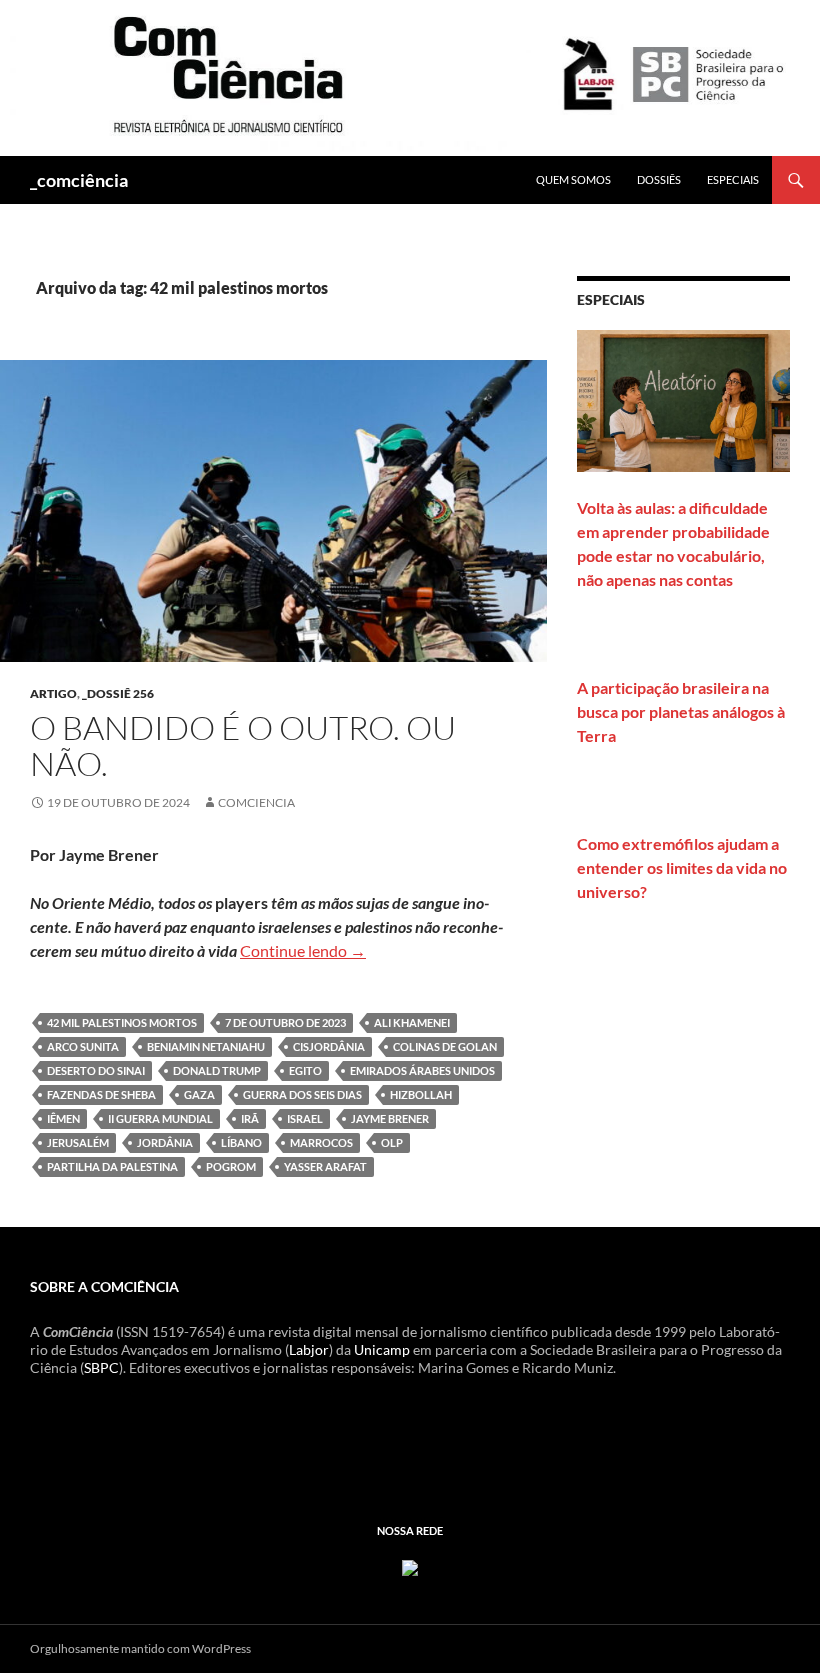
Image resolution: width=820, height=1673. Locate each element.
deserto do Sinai (96, 1070)
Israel (305, 1118)
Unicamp (382, 1349)
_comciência (79, 180)
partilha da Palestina (112, 1166)
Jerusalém (78, 1142)
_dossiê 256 (118, 693)
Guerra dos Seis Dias (302, 1094)
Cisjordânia (329, 1046)
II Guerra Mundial (160, 1118)
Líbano (241, 1142)
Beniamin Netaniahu (206, 1046)
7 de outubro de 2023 (285, 1022)
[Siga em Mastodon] (410, 1565)
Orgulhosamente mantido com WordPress (140, 1648)
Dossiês (659, 179)
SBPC (101, 1367)
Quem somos (573, 179)
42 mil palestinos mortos (122, 1022)
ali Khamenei (412, 1022)
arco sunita (83, 1046)
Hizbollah (421, 1094)
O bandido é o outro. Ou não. (243, 745)
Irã (250, 1118)
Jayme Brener (390, 1118)
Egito (305, 1070)
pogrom (231, 1166)
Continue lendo (303, 950)
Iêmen (63, 1118)
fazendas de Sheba (101, 1094)
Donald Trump (217, 1070)
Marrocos (321, 1142)
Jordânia (165, 1142)
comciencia (256, 802)
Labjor (309, 1349)
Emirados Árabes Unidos (422, 1070)
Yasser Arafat (325, 1166)
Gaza (199, 1094)
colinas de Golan (445, 1046)
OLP (392, 1142)
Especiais (733, 179)
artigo (53, 693)
